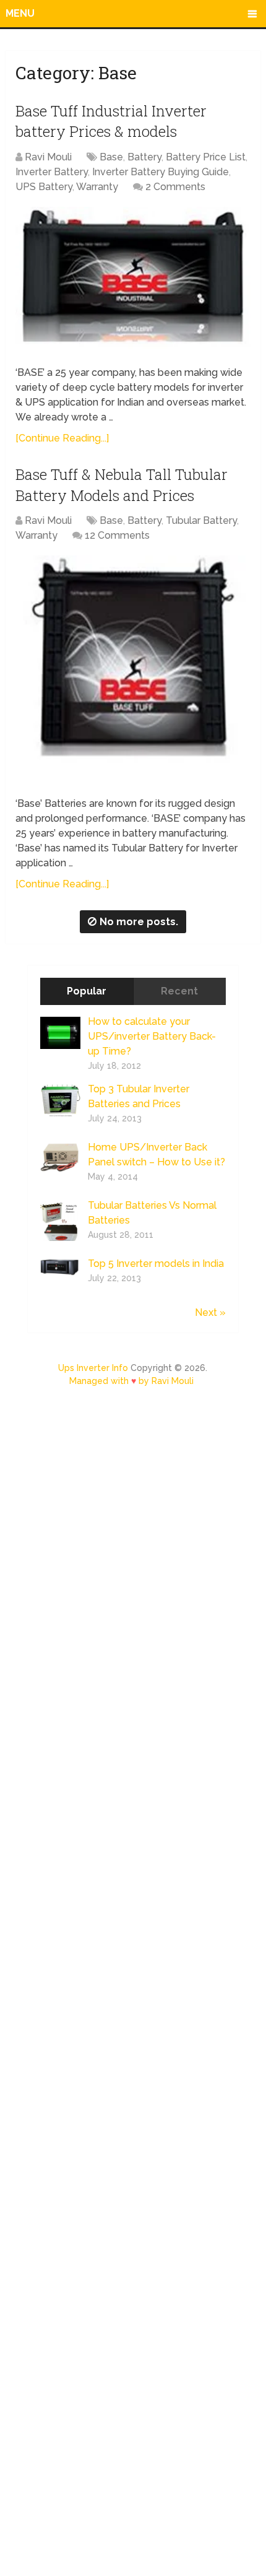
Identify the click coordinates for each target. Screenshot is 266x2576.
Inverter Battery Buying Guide (161, 172)
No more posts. (139, 922)
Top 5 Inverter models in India (156, 1264)
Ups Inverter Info (93, 1368)
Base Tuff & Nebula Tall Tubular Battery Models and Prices (122, 485)
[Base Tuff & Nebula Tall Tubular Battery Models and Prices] (133, 671)
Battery (144, 157)
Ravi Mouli (48, 157)
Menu (20, 13)
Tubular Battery (201, 520)
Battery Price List (206, 157)
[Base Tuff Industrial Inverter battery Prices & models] (133, 281)
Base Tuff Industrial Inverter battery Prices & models (111, 121)
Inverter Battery (52, 172)
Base (111, 157)
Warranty (97, 187)
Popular (87, 991)
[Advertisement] (133, 1987)
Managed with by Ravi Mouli (131, 1381)
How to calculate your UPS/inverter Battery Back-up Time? (152, 1036)
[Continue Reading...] (62, 438)
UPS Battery (44, 187)
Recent (179, 991)
